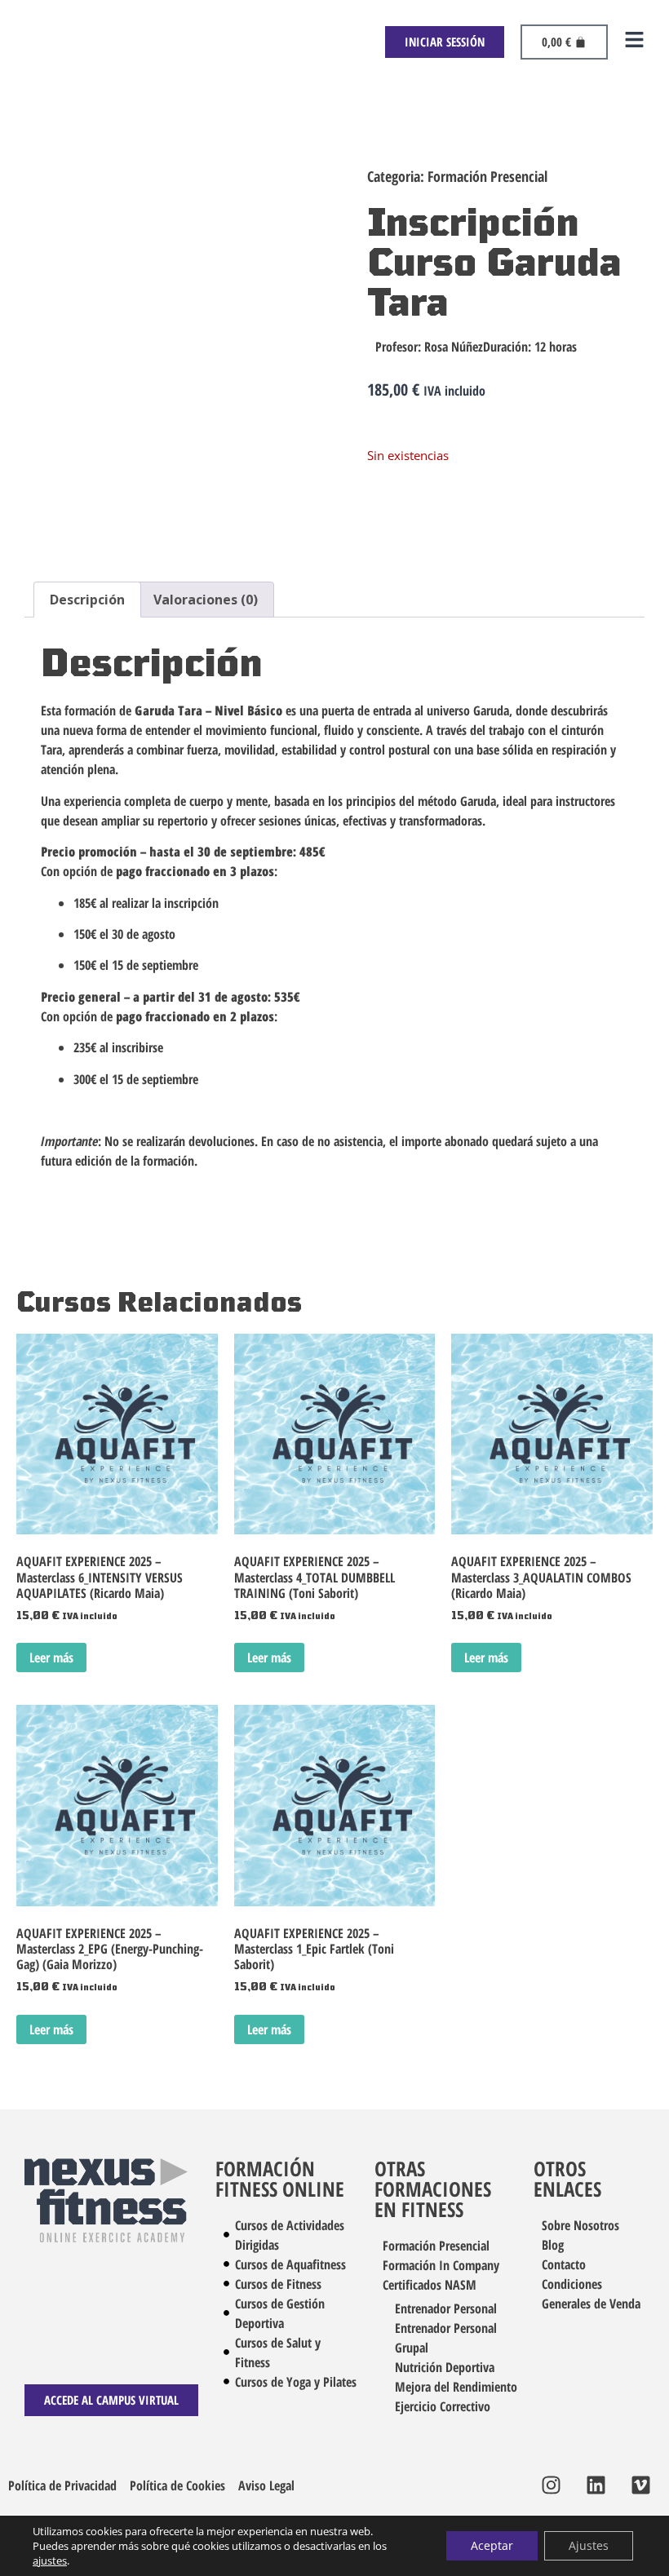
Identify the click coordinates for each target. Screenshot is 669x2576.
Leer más (51, 1658)
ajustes (50, 2561)
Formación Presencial (487, 176)
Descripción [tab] (87, 600)
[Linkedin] (596, 2485)
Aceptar (492, 2545)
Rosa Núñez (454, 347)
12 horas (556, 347)
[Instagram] (551, 2485)
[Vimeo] (640, 2485)
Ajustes (589, 2545)
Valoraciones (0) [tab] (206, 600)
